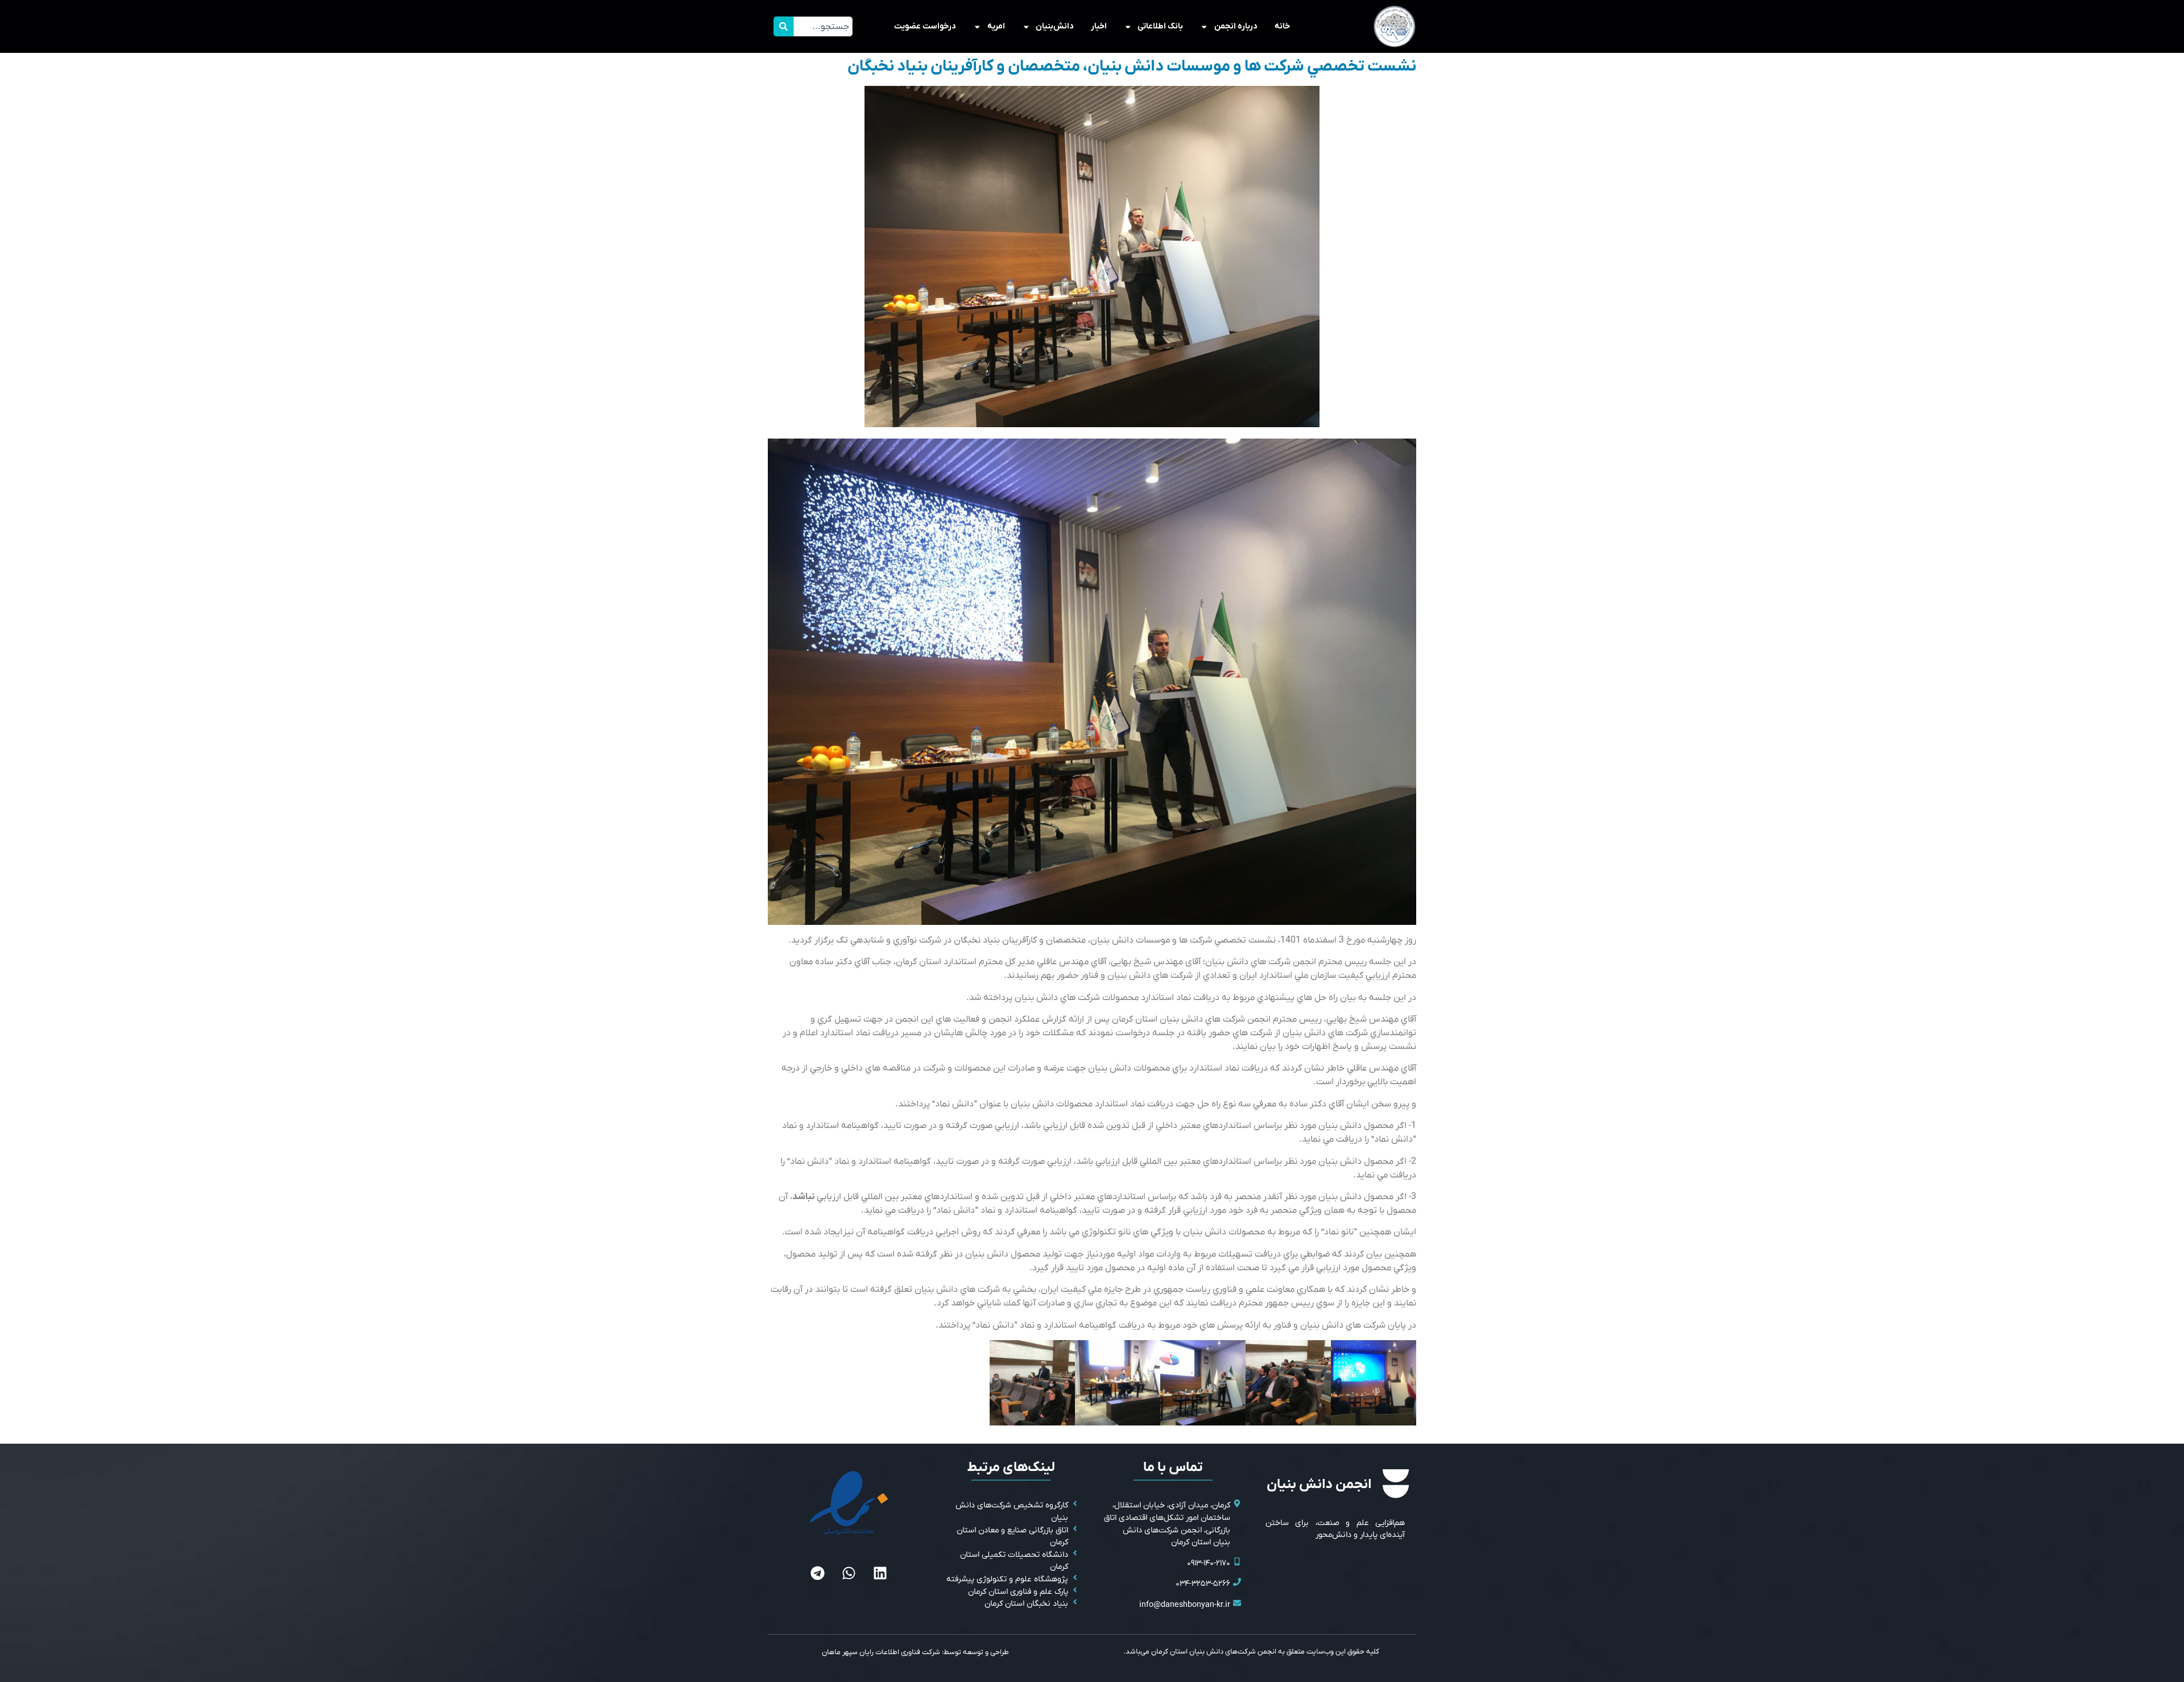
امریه (996, 26)
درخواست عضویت (925, 26)
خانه (1282, 26)
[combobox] (823, 26)
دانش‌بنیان (1055, 26)
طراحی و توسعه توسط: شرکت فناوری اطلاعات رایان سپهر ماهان (915, 1652)
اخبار (1099, 26)
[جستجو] (783, 26)
